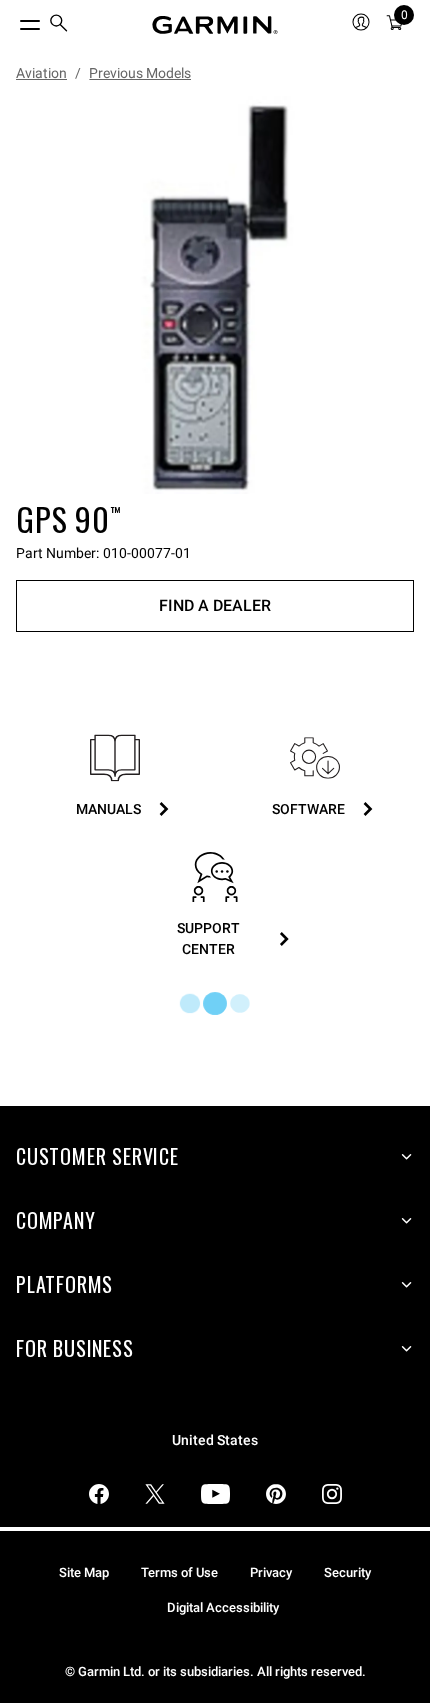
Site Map (84, 1572)
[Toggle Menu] (12, 20)
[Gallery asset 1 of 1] (215, 295)
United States (215, 1440)
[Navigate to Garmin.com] (215, 25)
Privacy (271, 1572)
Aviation (41, 73)
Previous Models (140, 73)
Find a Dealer (215, 605)
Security (347, 1572)
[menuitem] (59, 25)
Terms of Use (179, 1572)
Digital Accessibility (223, 1607)
